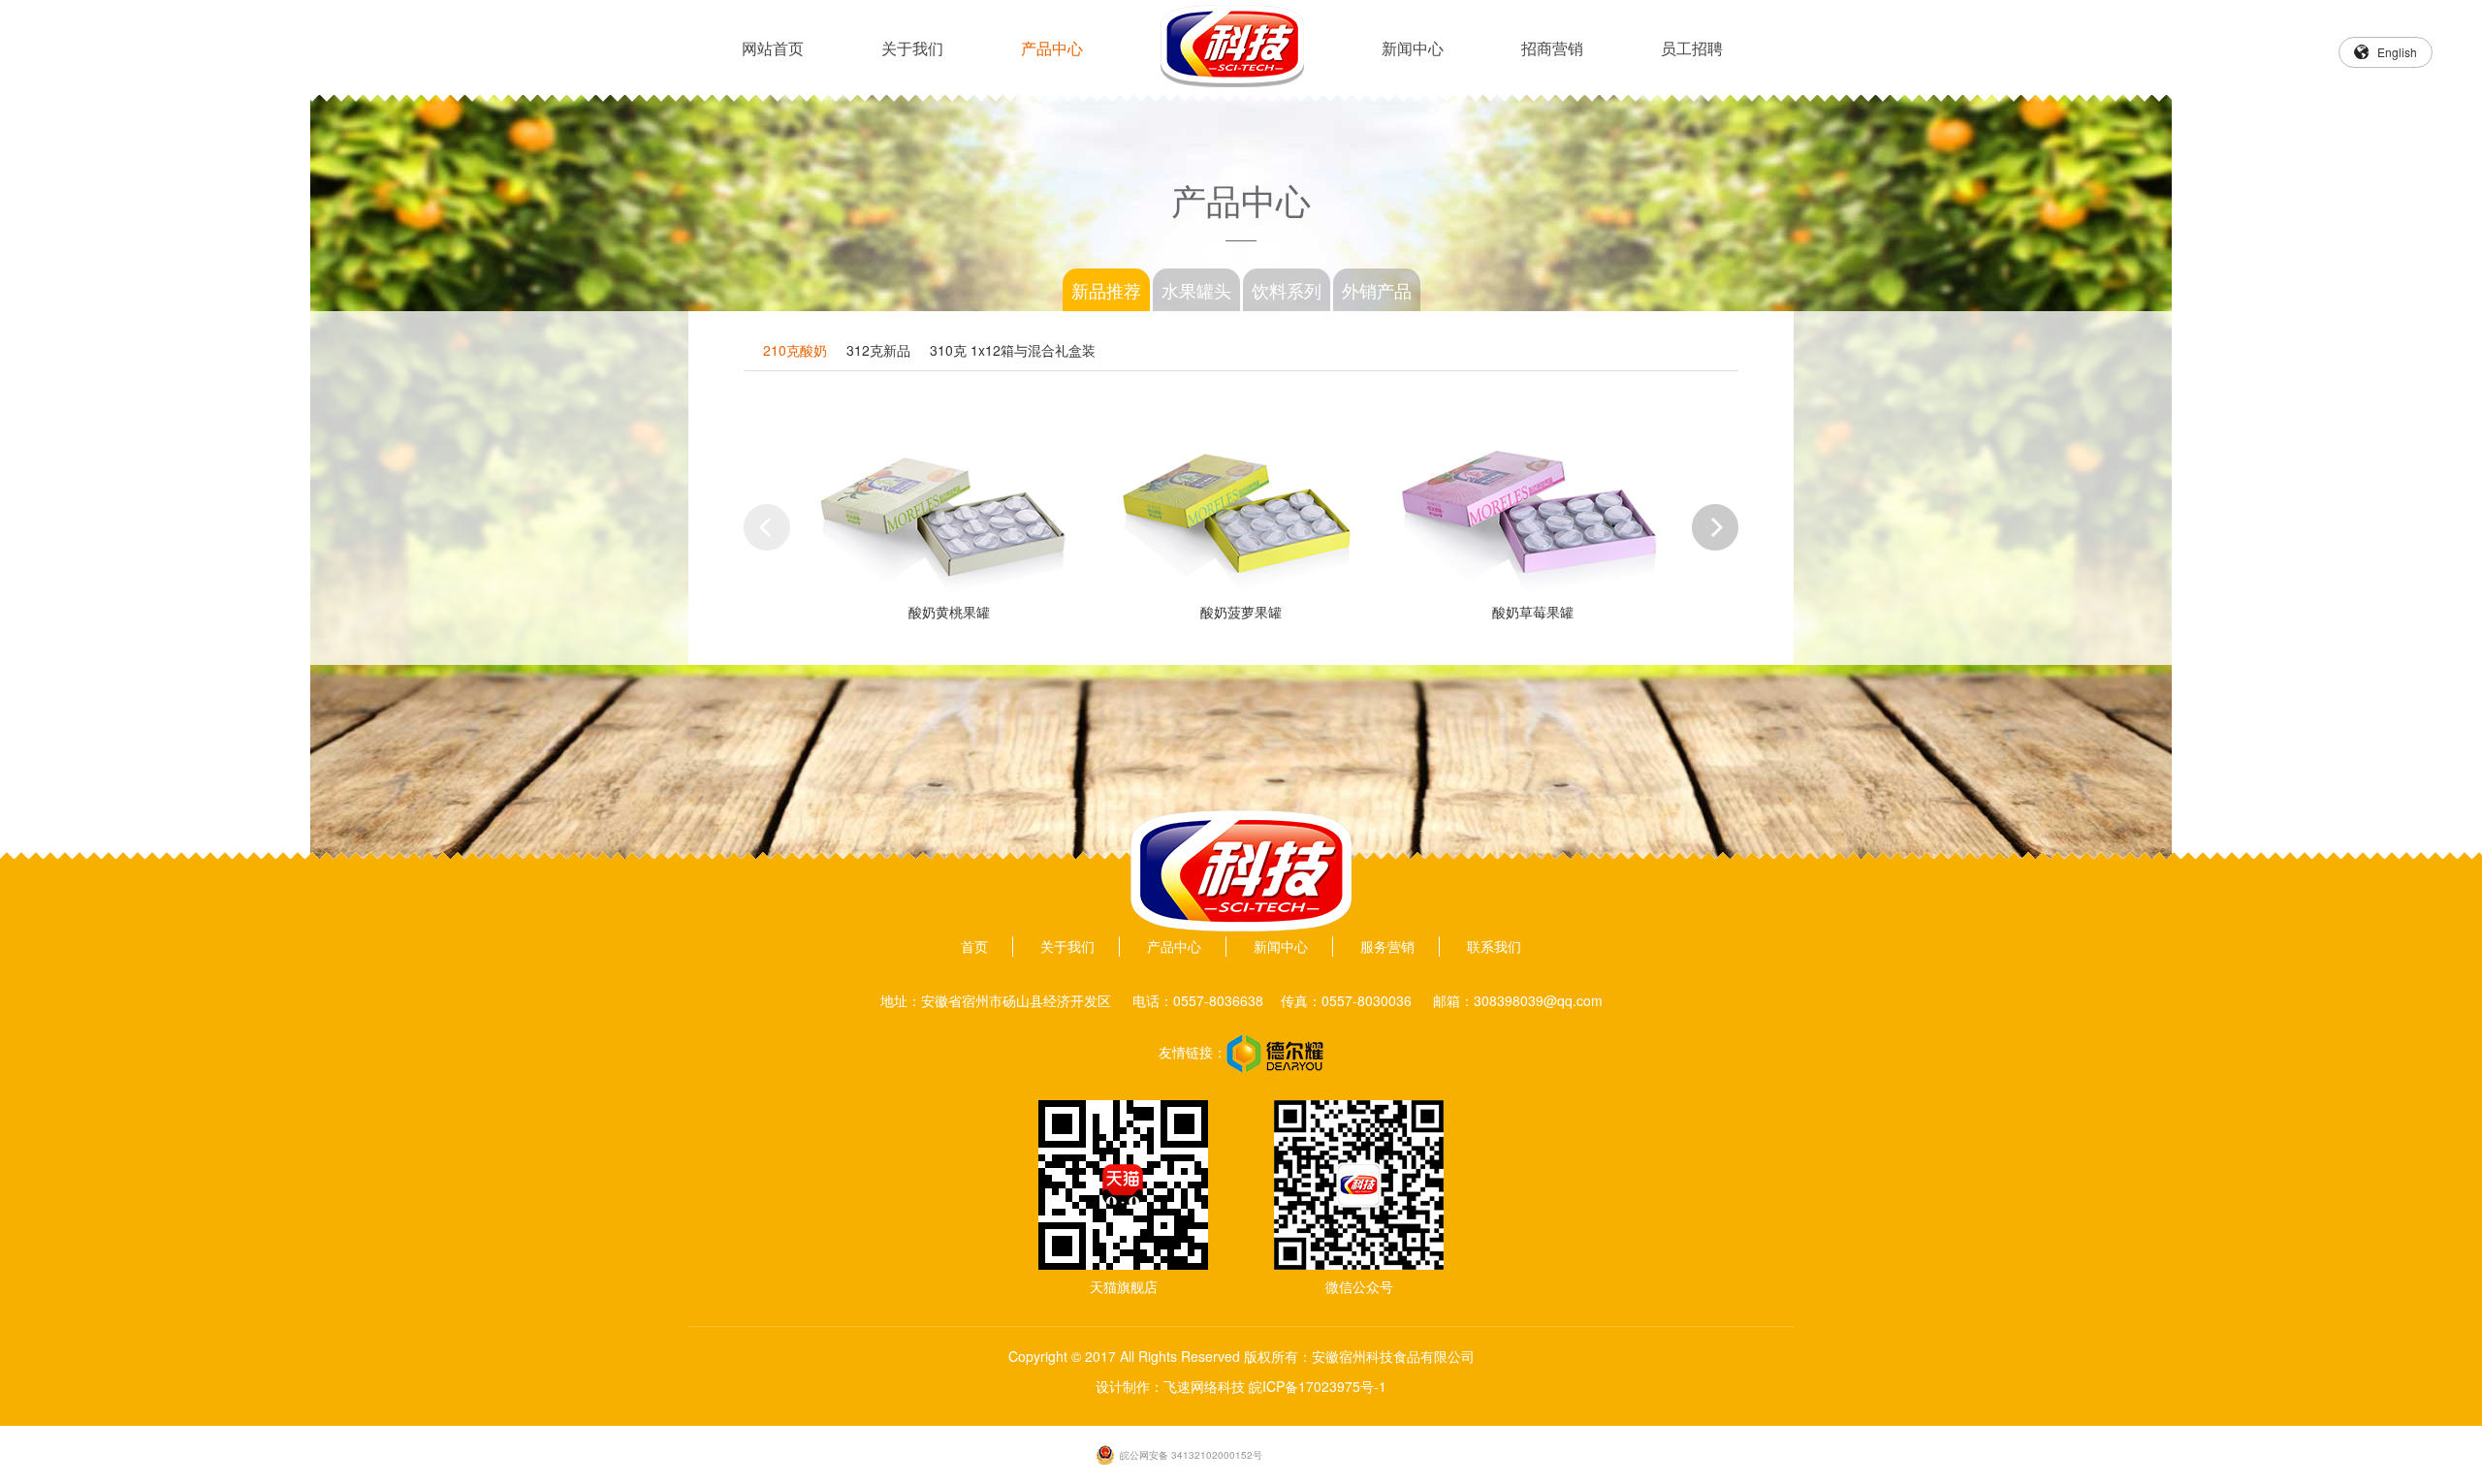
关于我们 (912, 48)
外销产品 (1377, 290)
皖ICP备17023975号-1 (1318, 1386)
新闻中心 (1413, 48)
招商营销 (1552, 48)
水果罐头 (1196, 290)
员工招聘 (1692, 48)
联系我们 (1494, 946)
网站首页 (773, 48)
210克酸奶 (795, 350)
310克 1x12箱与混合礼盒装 (1013, 350)
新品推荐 (1106, 290)
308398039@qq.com (1538, 1000)
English (2397, 52)
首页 (974, 946)
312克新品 (878, 350)
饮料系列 (1287, 290)
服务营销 (1387, 946)
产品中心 (1052, 48)
